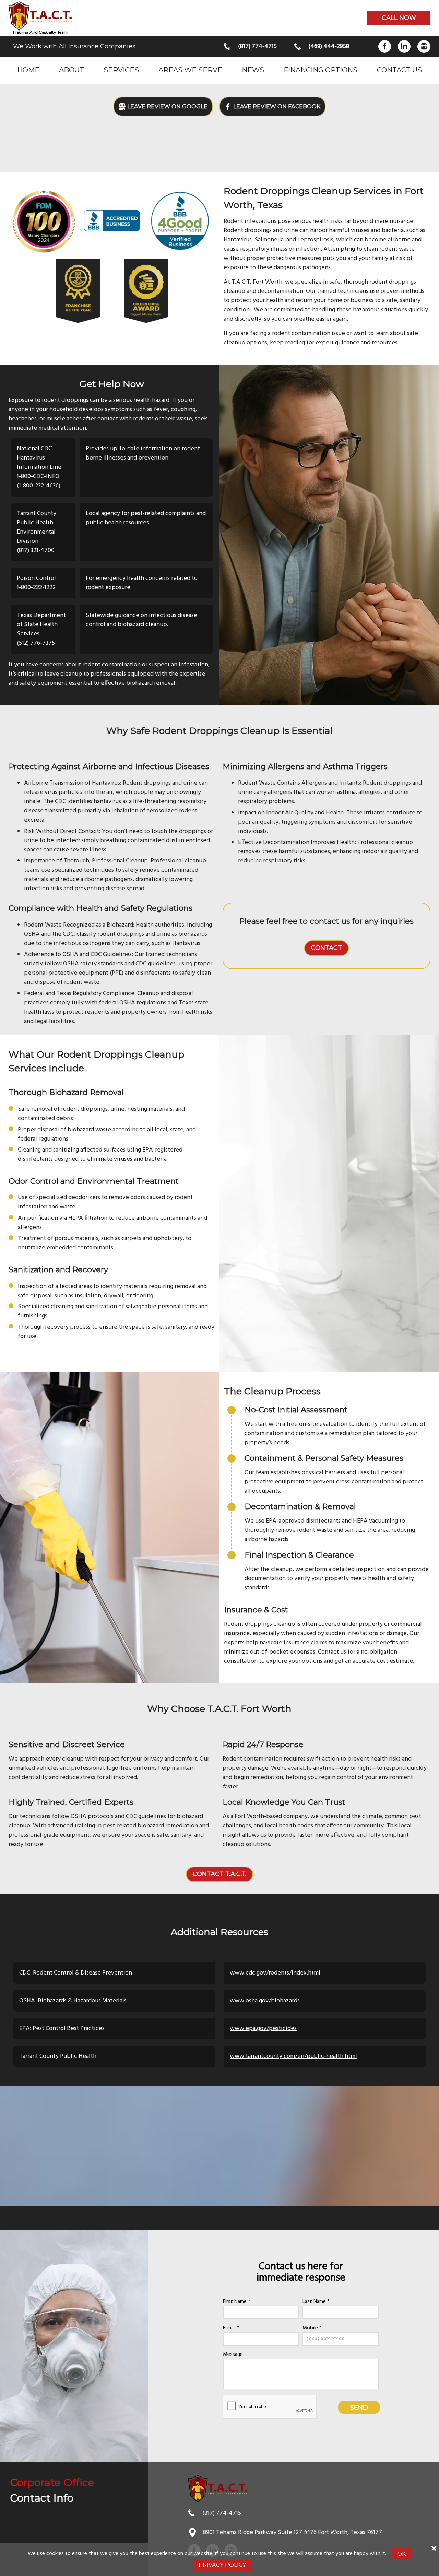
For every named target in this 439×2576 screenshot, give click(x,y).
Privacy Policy (222, 2565)
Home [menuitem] (28, 70)
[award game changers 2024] (44, 221)
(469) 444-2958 (329, 46)
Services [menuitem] (121, 70)
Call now (399, 18)
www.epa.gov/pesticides (263, 2029)
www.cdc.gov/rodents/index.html (275, 1973)
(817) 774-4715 (257, 46)
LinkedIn (404, 46)
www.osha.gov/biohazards (265, 2001)
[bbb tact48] (112, 221)
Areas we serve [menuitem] (190, 70)
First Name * (237, 2302)
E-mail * (231, 2328)
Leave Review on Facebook (277, 106)
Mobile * (312, 2328)
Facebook (385, 46)
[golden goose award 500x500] (146, 291)
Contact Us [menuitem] (399, 70)
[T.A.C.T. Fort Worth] (40, 16)
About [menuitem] (72, 70)
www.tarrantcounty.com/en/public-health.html (293, 2056)
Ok (401, 2554)
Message (233, 2355)
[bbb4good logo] (180, 221)
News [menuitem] (253, 70)
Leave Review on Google (167, 106)
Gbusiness (424, 46)
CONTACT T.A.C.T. (219, 1874)
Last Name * (316, 2302)
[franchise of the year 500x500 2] (78, 291)
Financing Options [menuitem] (321, 70)
